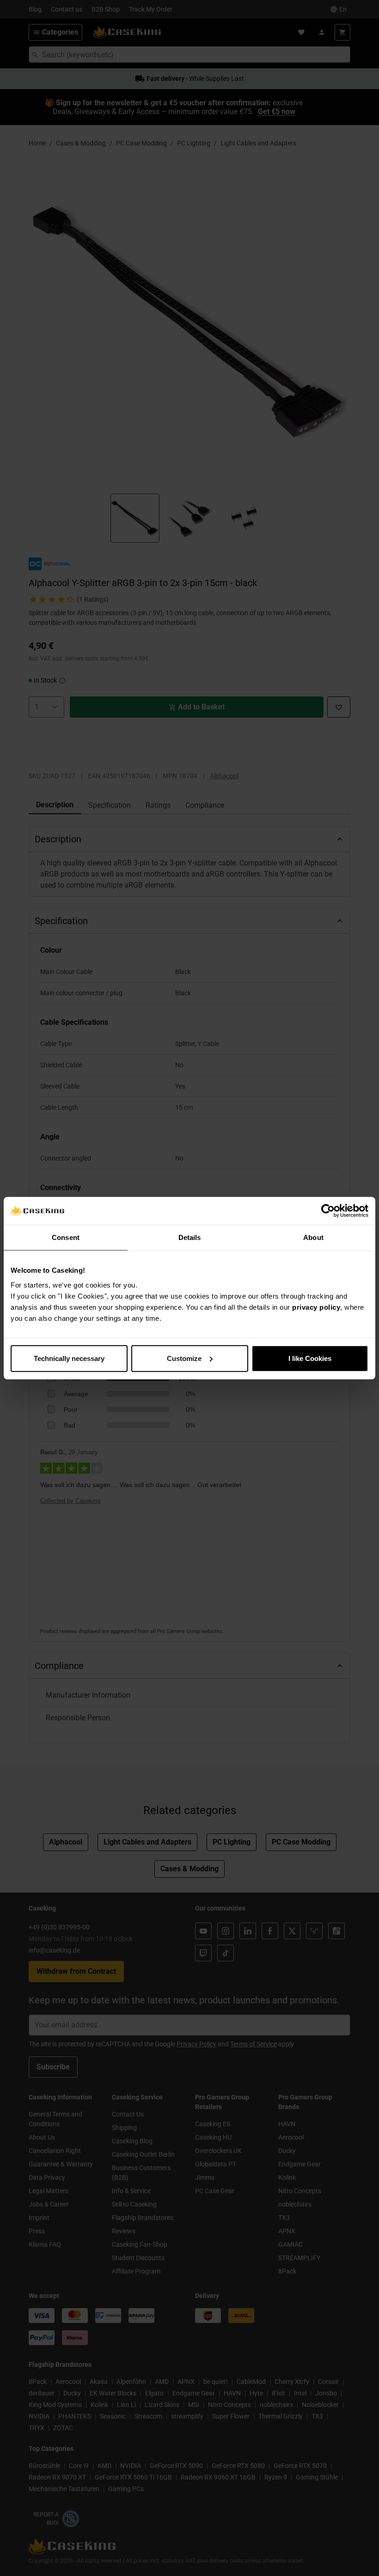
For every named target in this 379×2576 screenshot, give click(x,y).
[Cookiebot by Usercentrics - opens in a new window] (328, 1211)
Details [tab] (190, 1237)
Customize (184, 1358)
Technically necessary (69, 1358)
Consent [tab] (66, 1237)
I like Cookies (310, 1358)
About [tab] (313, 1237)
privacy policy (316, 1307)
